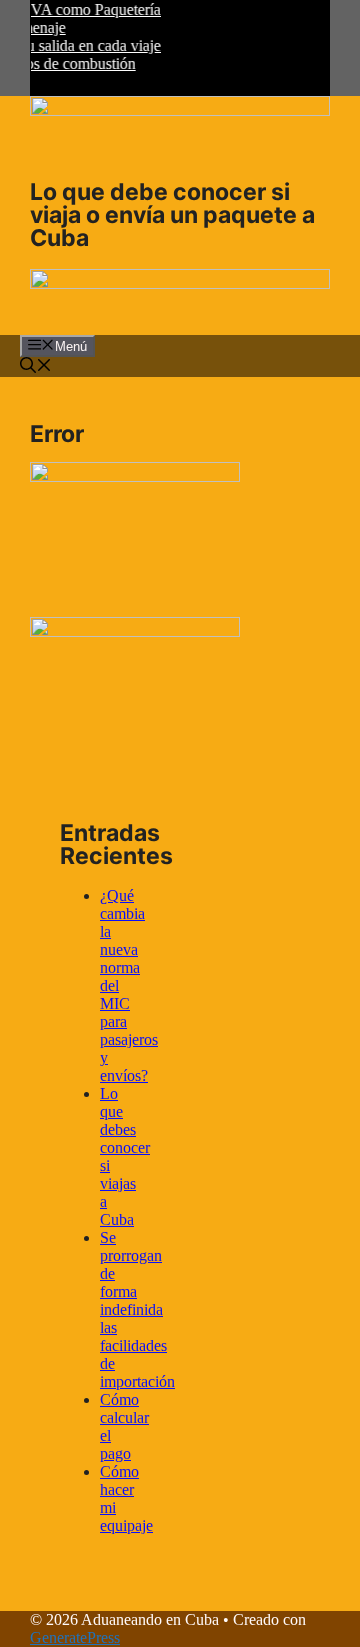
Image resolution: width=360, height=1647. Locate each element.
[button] (36, 367)
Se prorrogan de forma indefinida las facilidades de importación (137, 1309)
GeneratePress (75, 1637)
